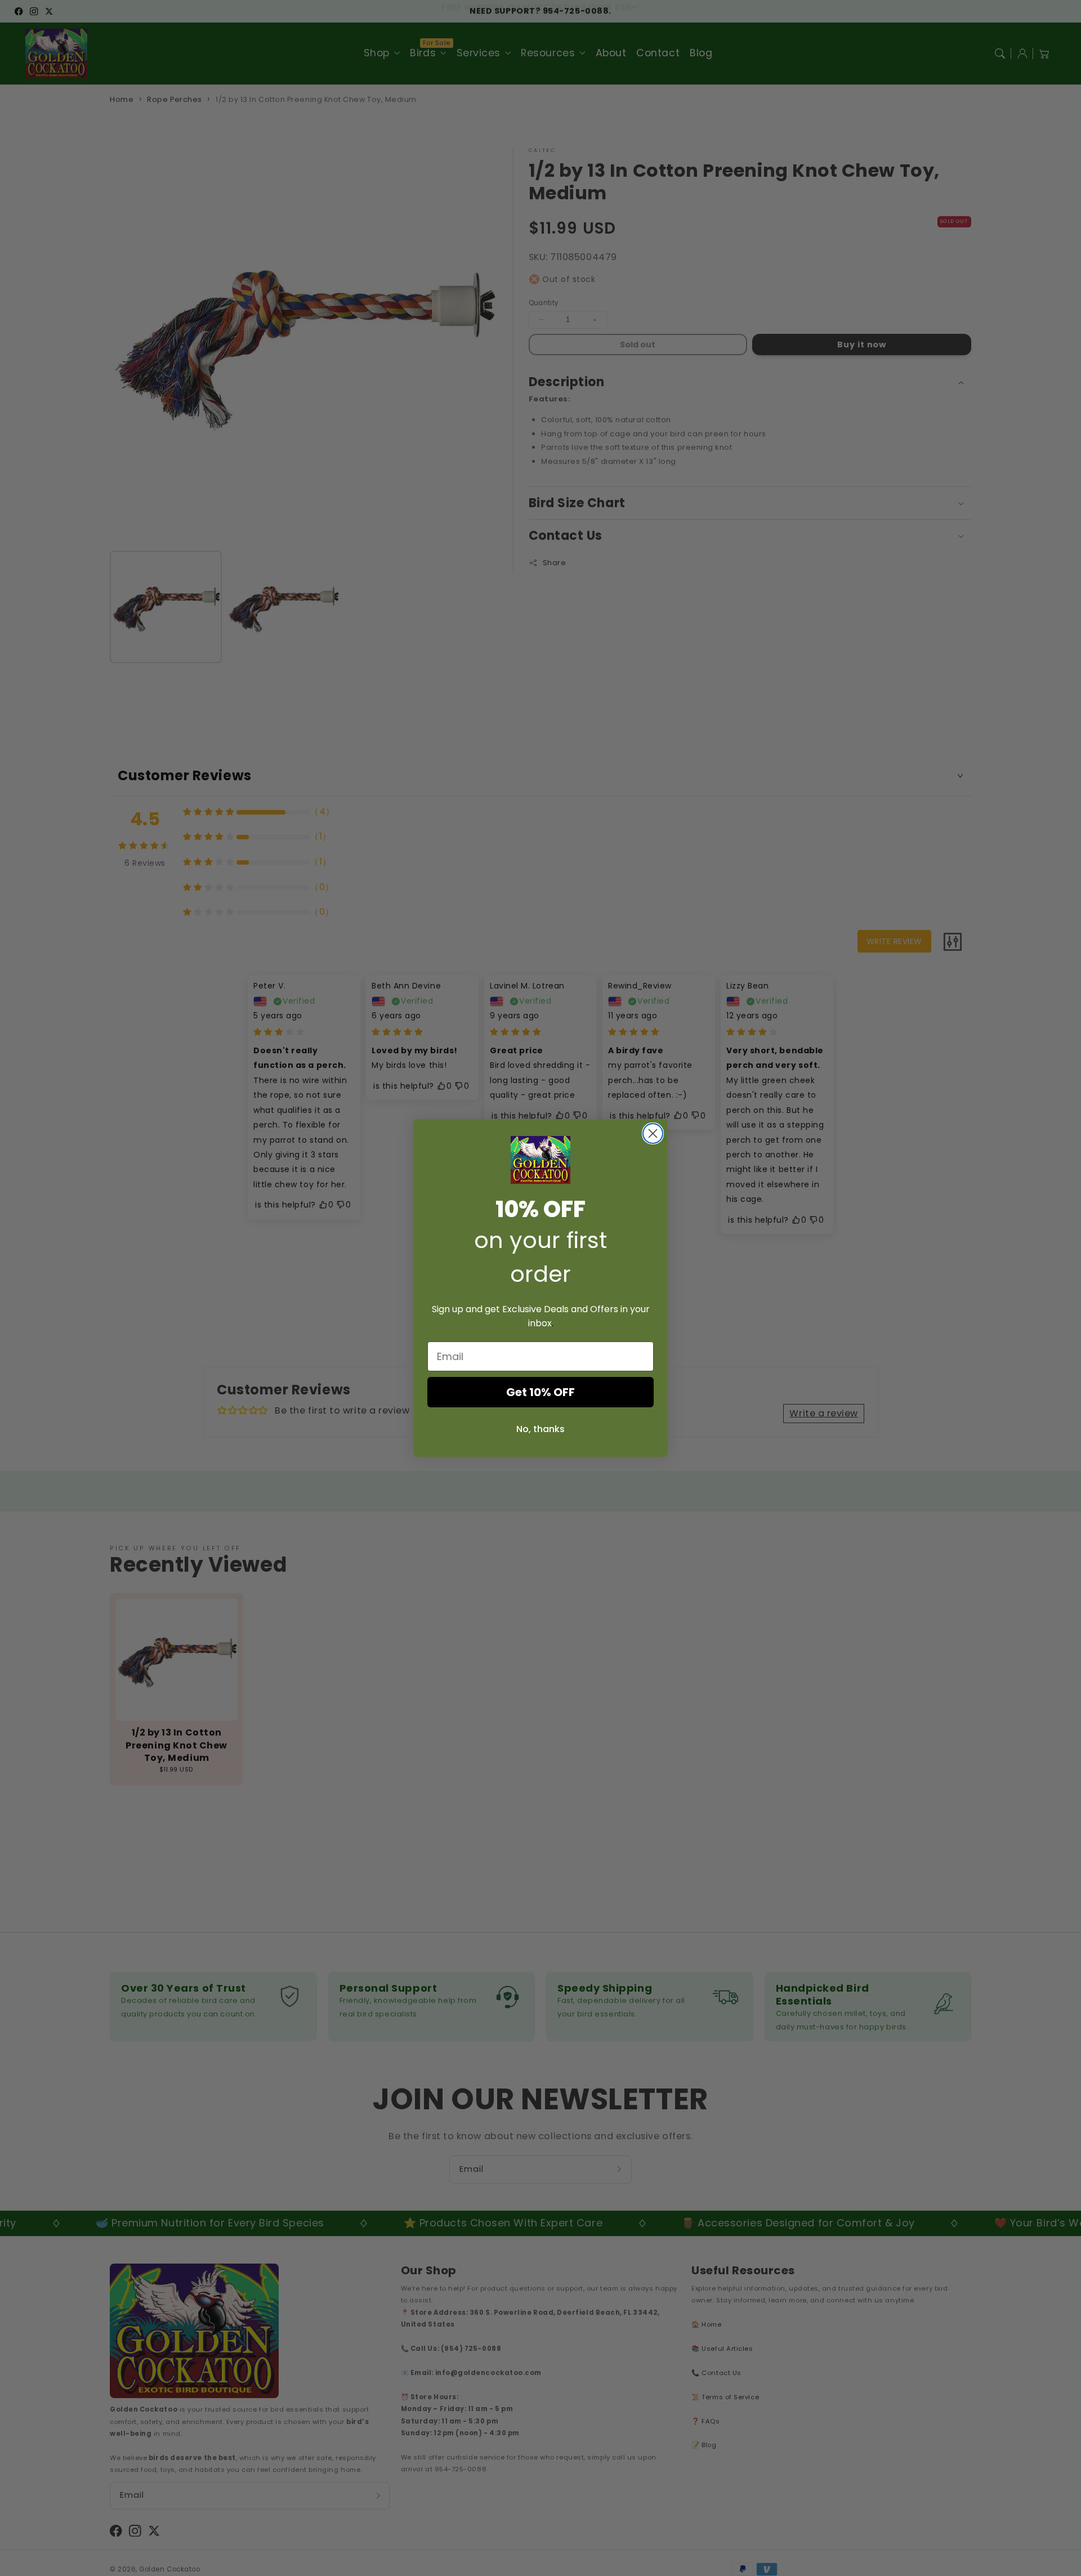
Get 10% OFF (540, 1392)
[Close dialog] (653, 1133)
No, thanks (540, 1429)
